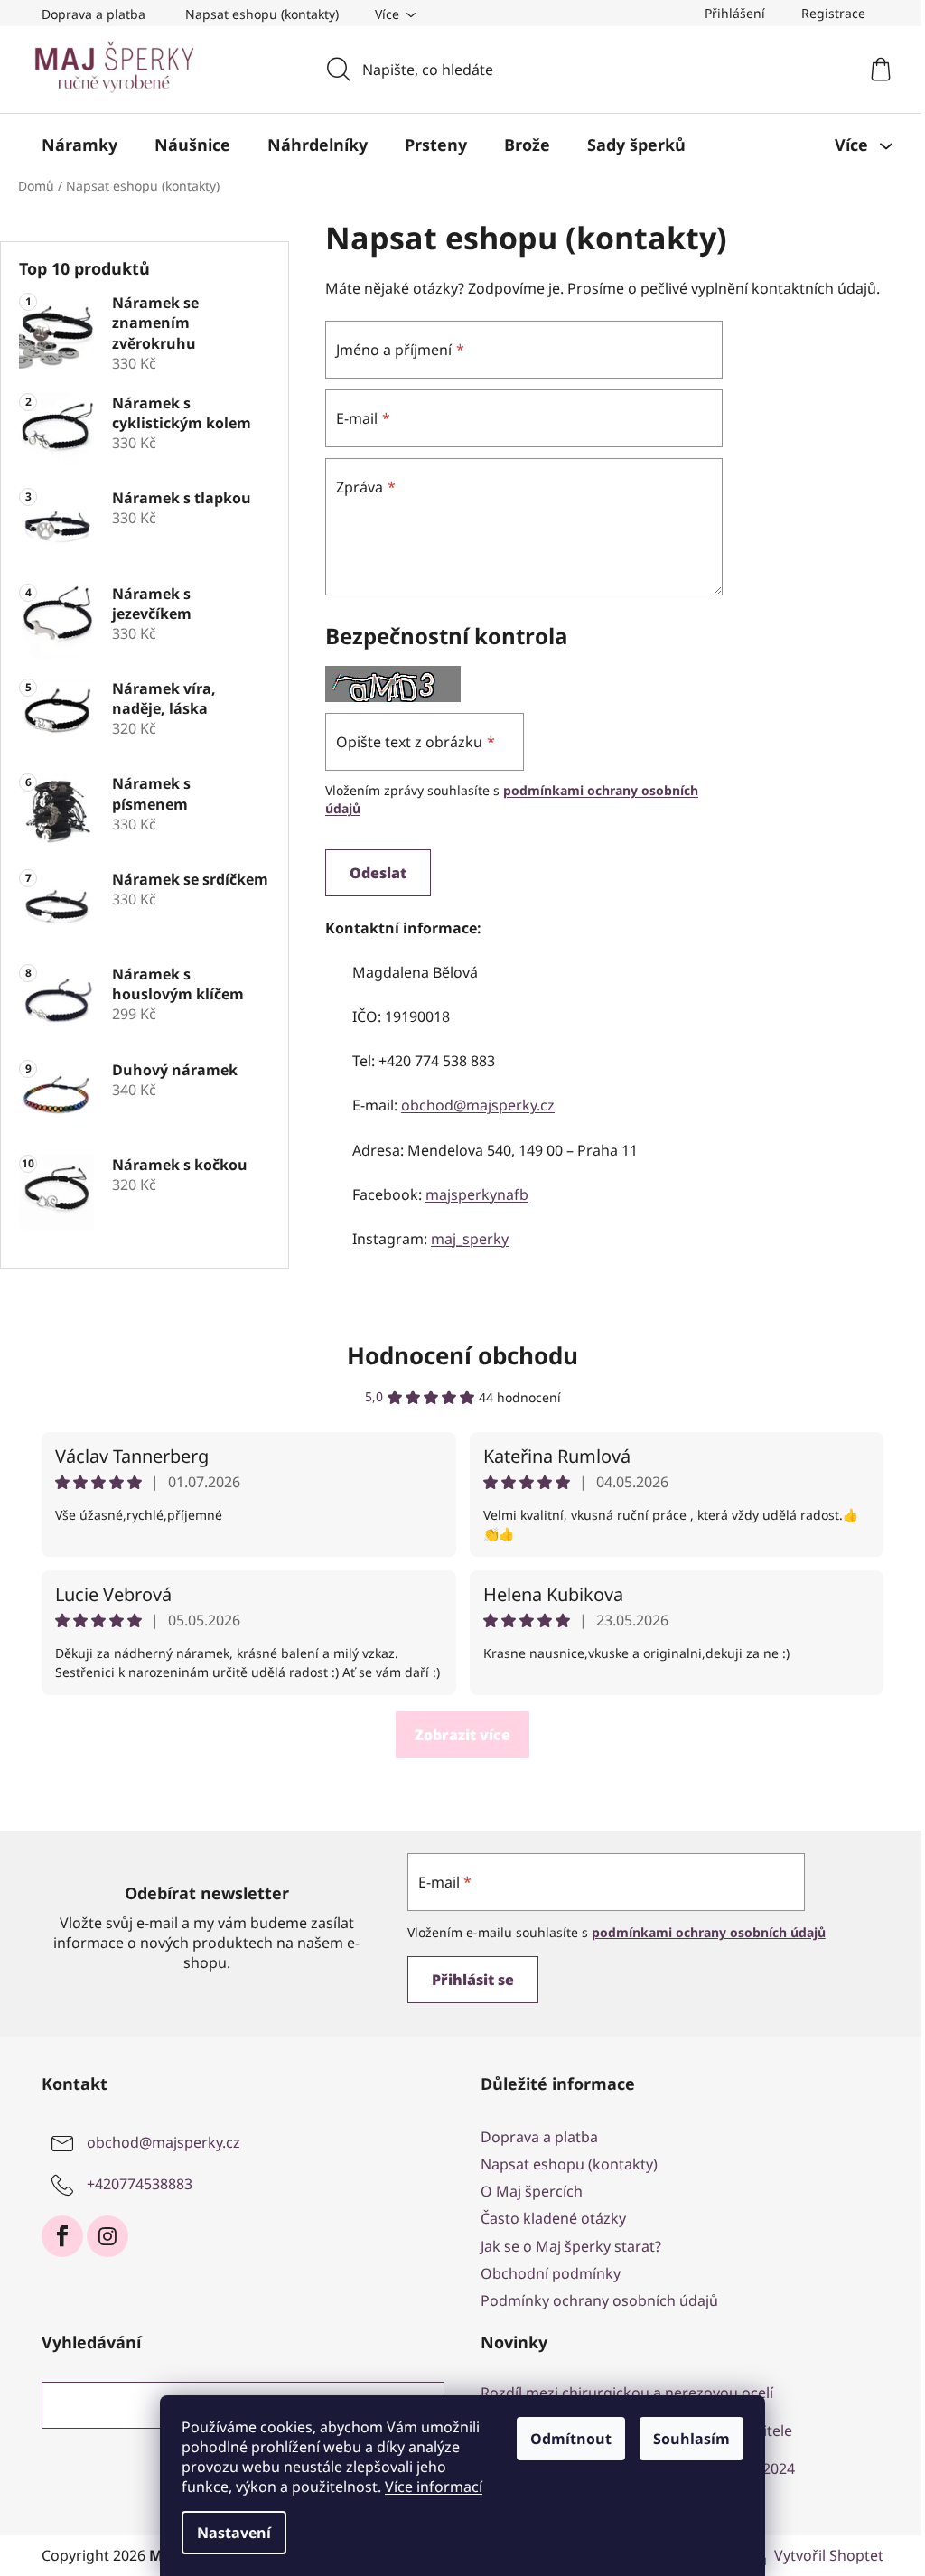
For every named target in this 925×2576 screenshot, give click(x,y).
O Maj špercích (532, 2191)
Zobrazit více (462, 1735)
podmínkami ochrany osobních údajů (709, 1932)
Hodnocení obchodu (462, 1355)
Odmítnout (571, 2439)
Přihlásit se (473, 1980)
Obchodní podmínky (551, 2273)
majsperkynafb (477, 1194)
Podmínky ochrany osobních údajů (599, 2300)
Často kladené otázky (553, 2218)
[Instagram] (107, 2236)
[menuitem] (79, 145)
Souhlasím (691, 2439)
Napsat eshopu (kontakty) (262, 14)
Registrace (833, 13)
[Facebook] (62, 2236)
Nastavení (234, 2533)
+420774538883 (140, 2184)
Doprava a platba (93, 14)
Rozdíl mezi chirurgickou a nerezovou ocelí (627, 2393)
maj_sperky (470, 1239)
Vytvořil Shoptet (829, 2555)
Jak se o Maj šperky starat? (571, 2246)
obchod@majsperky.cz (478, 1105)
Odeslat (378, 873)
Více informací (434, 2487)
